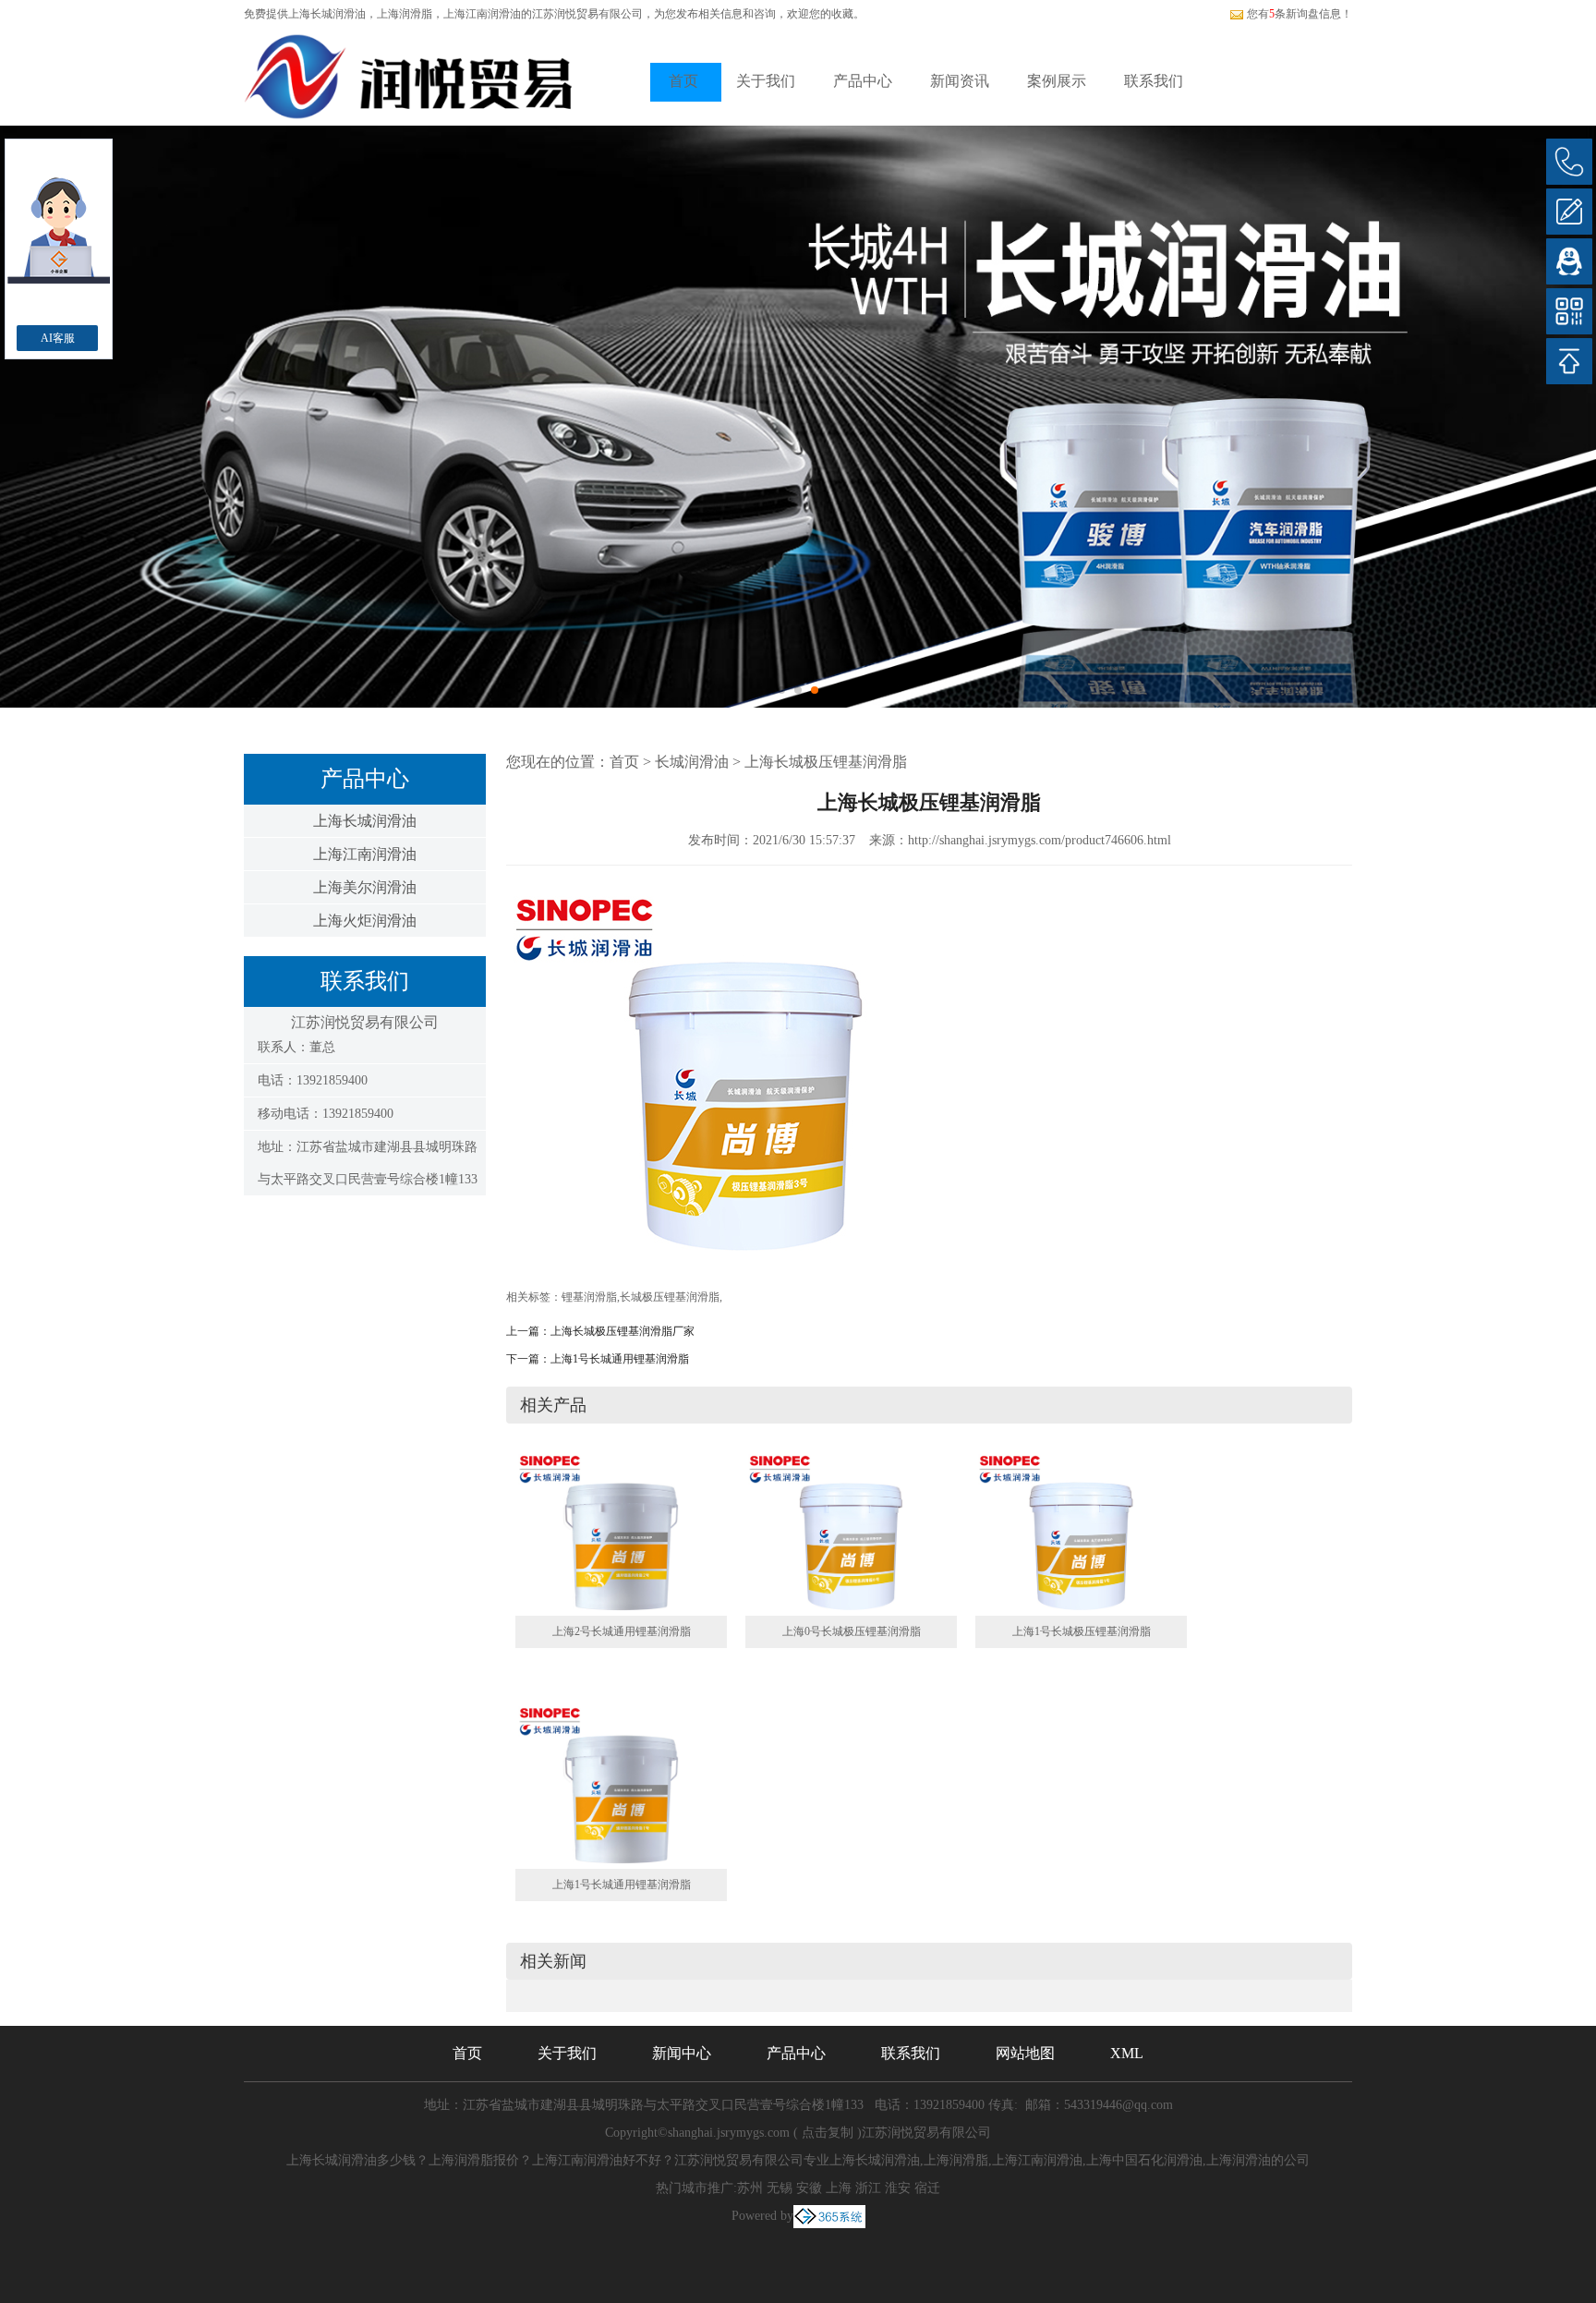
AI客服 (58, 338)
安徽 (809, 2188)
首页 (683, 81)
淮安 (898, 2188)
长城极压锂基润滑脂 (670, 1297)
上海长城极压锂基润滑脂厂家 (623, 1331)
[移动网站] (1569, 311)
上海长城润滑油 (327, 14)
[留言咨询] (1569, 212)
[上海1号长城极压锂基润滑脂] (1081, 1533)
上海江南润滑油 (365, 854)
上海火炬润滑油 (365, 921)
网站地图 (1025, 2053)
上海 (839, 2188)
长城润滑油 (692, 762)
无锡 (780, 2188)
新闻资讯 (960, 81)
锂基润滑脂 (589, 1297)
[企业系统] (829, 2216)
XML (1127, 2053)
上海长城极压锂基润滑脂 (826, 762)
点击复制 (828, 2133)
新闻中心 (682, 2053)
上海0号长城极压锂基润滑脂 (852, 1631)
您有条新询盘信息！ (1300, 14)
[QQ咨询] (1569, 261)
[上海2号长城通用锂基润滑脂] (621, 1533)
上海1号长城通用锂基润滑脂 (620, 1359)
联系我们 (1154, 81)
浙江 (868, 2188)
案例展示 (1057, 81)
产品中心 (863, 81)
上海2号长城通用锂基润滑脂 (622, 1631)
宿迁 (927, 2188)
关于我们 (766, 81)
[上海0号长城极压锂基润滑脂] (851, 1533)
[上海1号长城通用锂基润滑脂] (621, 1785)
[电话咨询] (1569, 162)
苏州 (750, 2188)
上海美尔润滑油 (365, 887)
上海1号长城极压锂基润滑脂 (1082, 1631)
